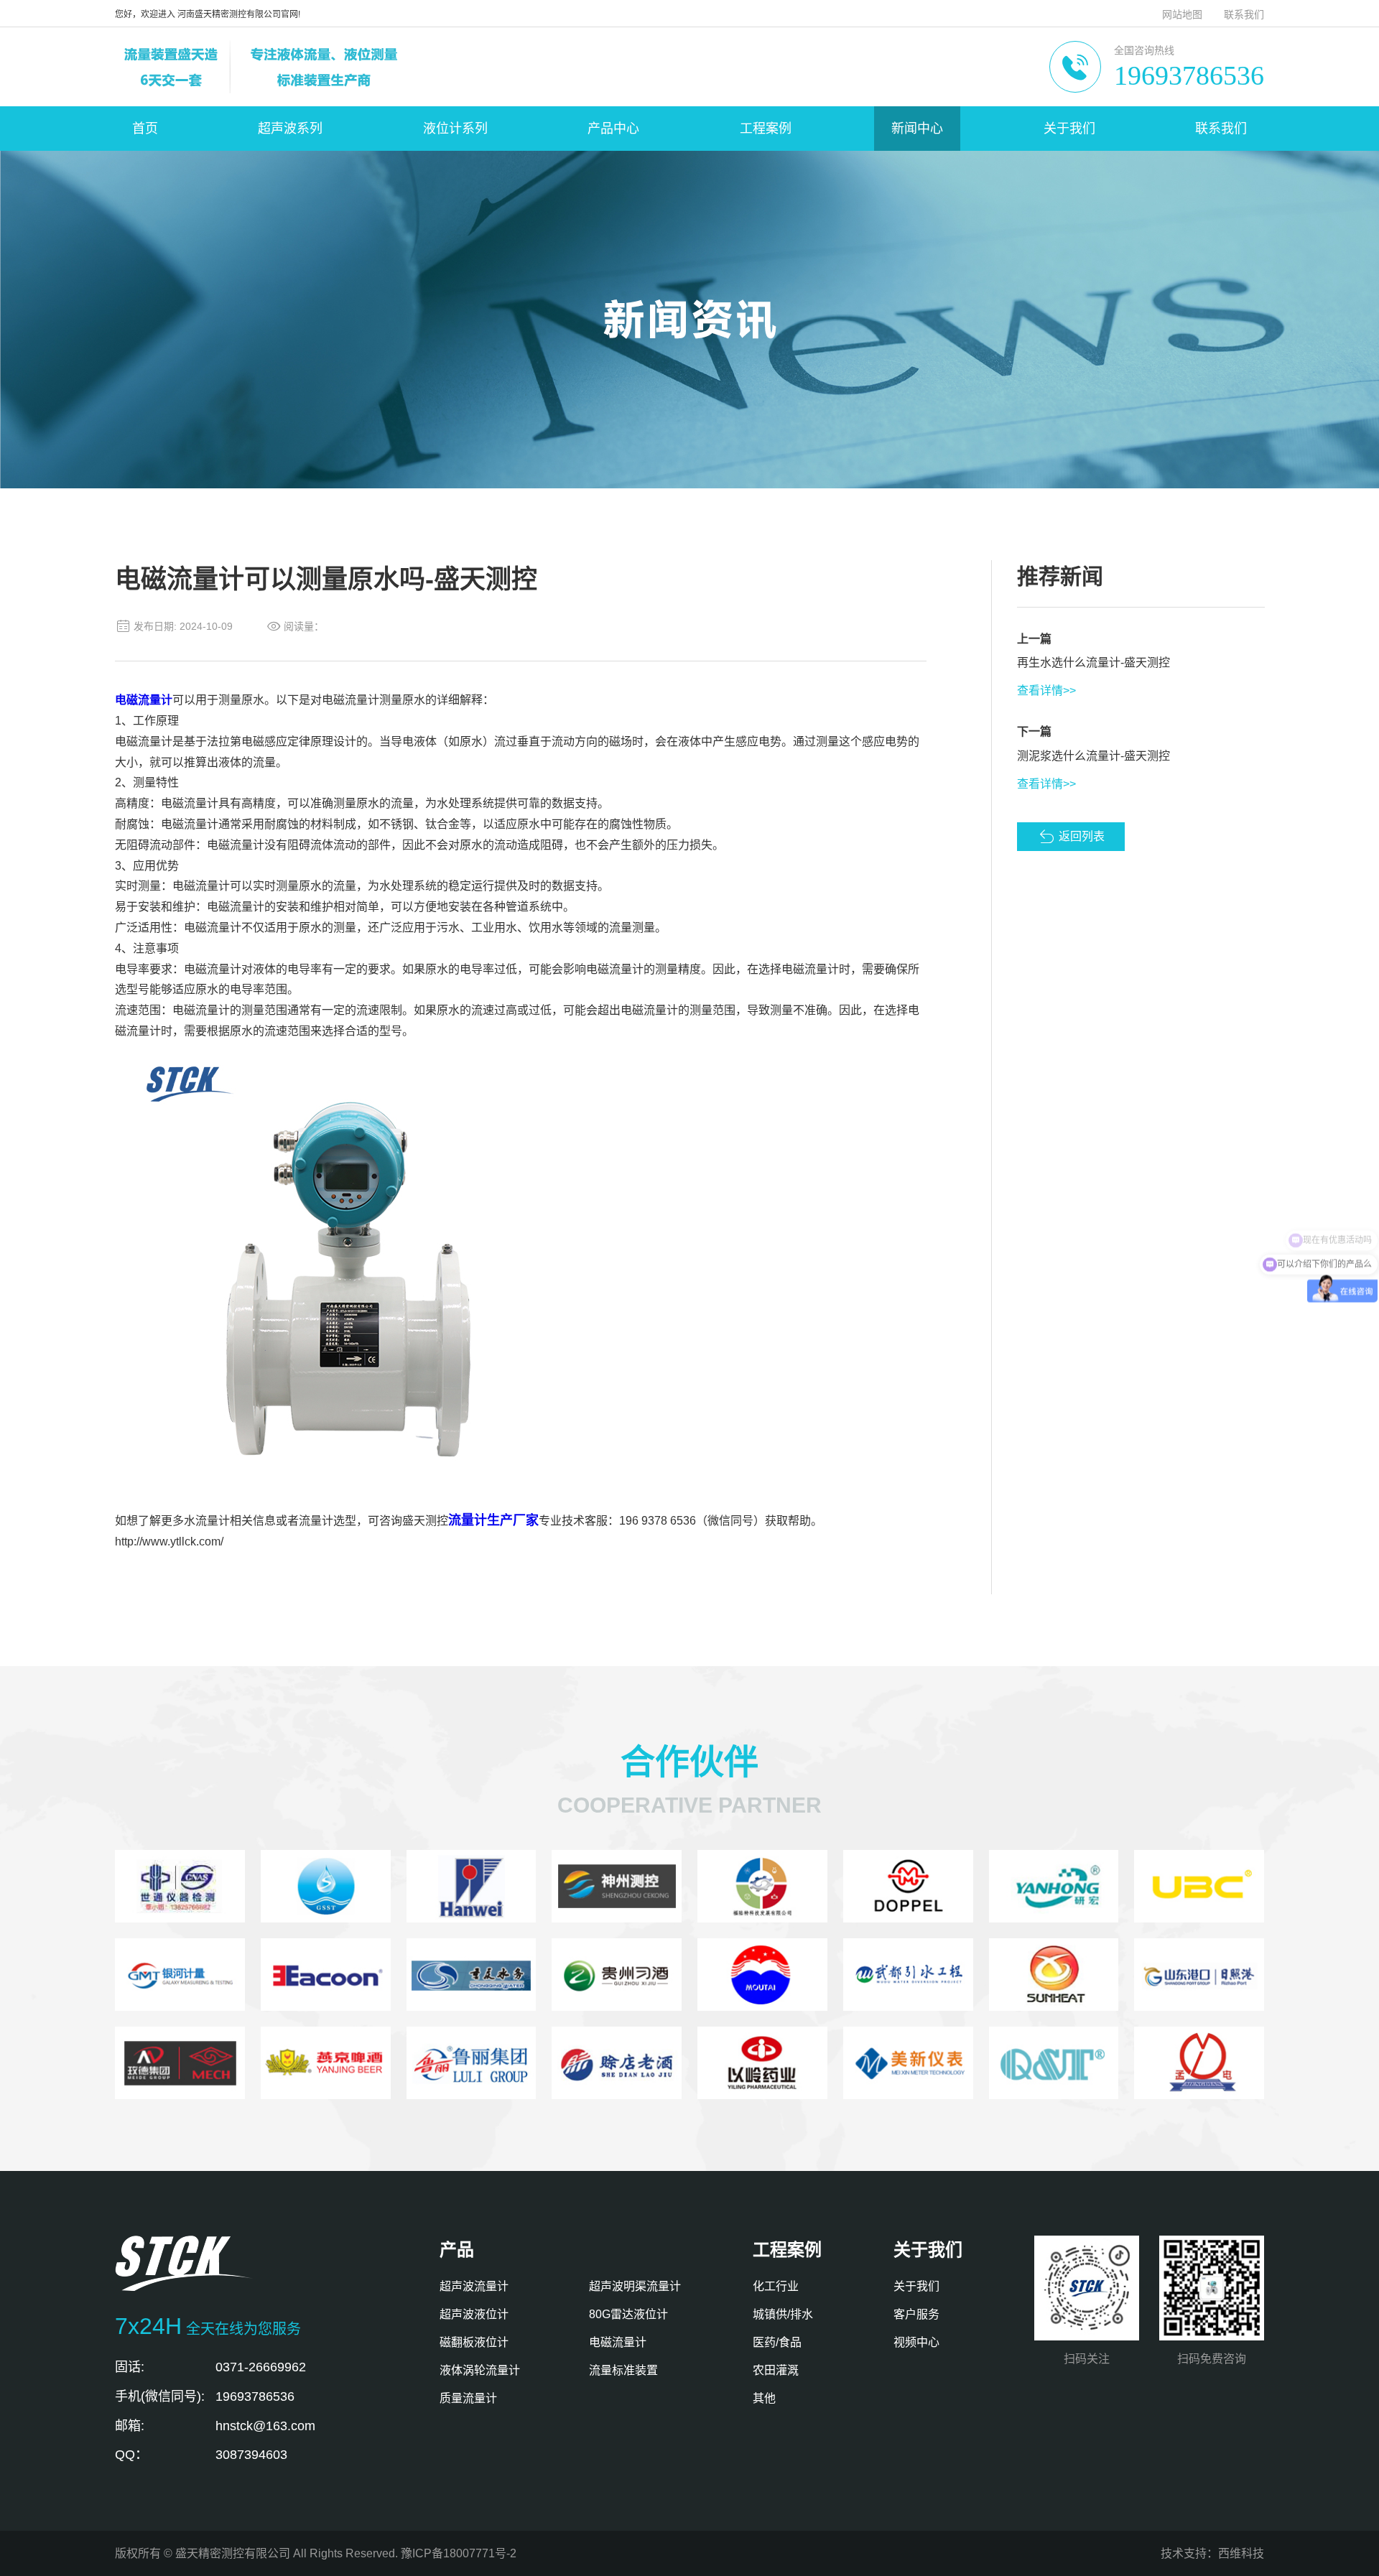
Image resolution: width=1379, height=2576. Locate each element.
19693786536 (1189, 75)
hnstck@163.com (265, 2426)
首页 (145, 129)
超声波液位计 (474, 2314)
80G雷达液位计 (628, 2314)
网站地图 (1182, 14)
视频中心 (916, 2342)
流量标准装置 (623, 2370)
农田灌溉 (776, 2370)
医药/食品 (777, 2342)
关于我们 (1069, 129)
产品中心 (613, 129)
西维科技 (1241, 2553)
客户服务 (916, 2314)
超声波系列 (290, 129)
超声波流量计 (474, 2286)
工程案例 (766, 129)
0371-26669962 (261, 2367)
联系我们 (1244, 14)
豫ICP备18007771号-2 (459, 2553)
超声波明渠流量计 (635, 2286)
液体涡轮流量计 (480, 2370)
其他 (764, 2398)
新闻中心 (917, 129)
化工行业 (776, 2286)
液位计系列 (455, 129)
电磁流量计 (618, 2342)
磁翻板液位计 (474, 2342)
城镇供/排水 (783, 2314)
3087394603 (251, 2455)
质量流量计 (468, 2398)
